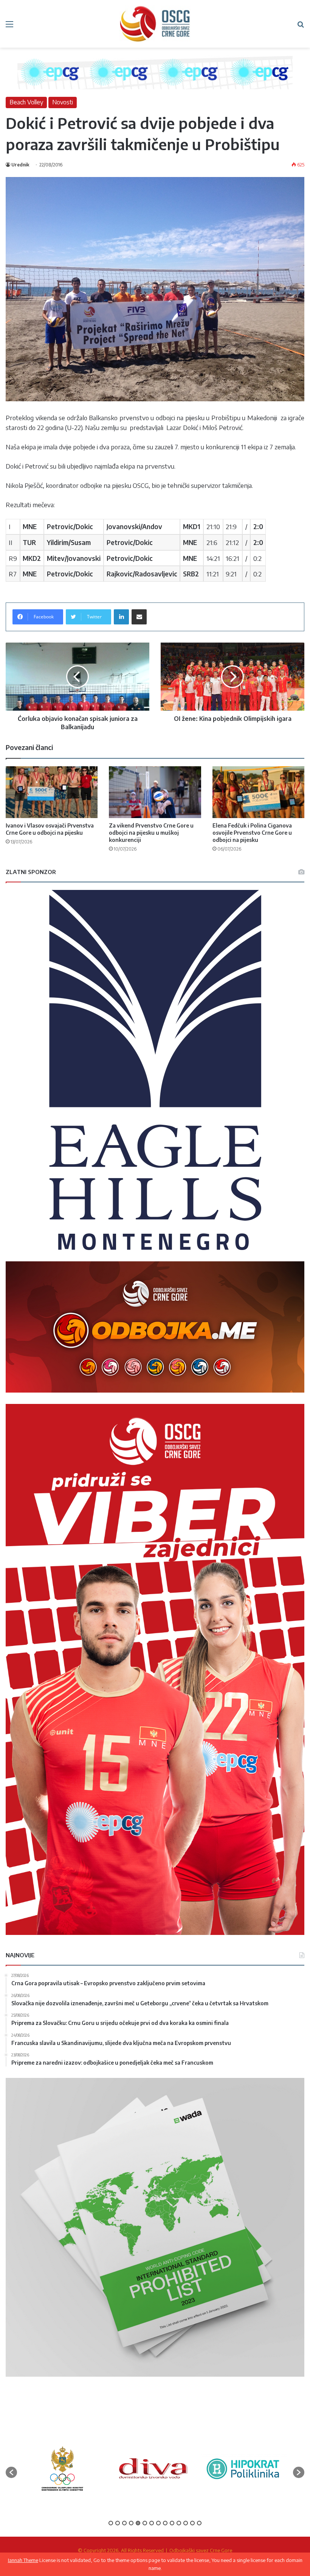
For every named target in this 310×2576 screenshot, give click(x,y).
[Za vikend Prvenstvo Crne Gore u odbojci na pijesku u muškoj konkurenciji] (155, 792)
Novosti (63, 102)
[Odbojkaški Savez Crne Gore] (155, 24)
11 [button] (179, 2523)
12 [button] (186, 2523)
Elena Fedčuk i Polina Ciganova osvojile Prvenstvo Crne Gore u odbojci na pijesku (252, 833)
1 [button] (111, 2523)
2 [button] (118, 2523)
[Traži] (301, 27)
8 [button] (158, 2523)
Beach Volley (26, 102)
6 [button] (145, 2523)
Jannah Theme (23, 2560)
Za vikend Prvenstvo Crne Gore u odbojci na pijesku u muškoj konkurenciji (151, 833)
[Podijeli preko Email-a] (139, 617)
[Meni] (9, 27)
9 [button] (165, 2523)
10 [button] (172, 2523)
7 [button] (152, 2523)
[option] (62, 2469)
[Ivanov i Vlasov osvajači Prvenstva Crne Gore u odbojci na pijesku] (52, 792)
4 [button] (131, 2523)
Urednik (20, 165)
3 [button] (124, 2523)
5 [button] (138, 2523)
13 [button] (192, 2523)
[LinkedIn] (121, 617)
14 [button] (199, 2523)
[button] (11, 2472)
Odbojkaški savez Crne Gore (201, 2550)
